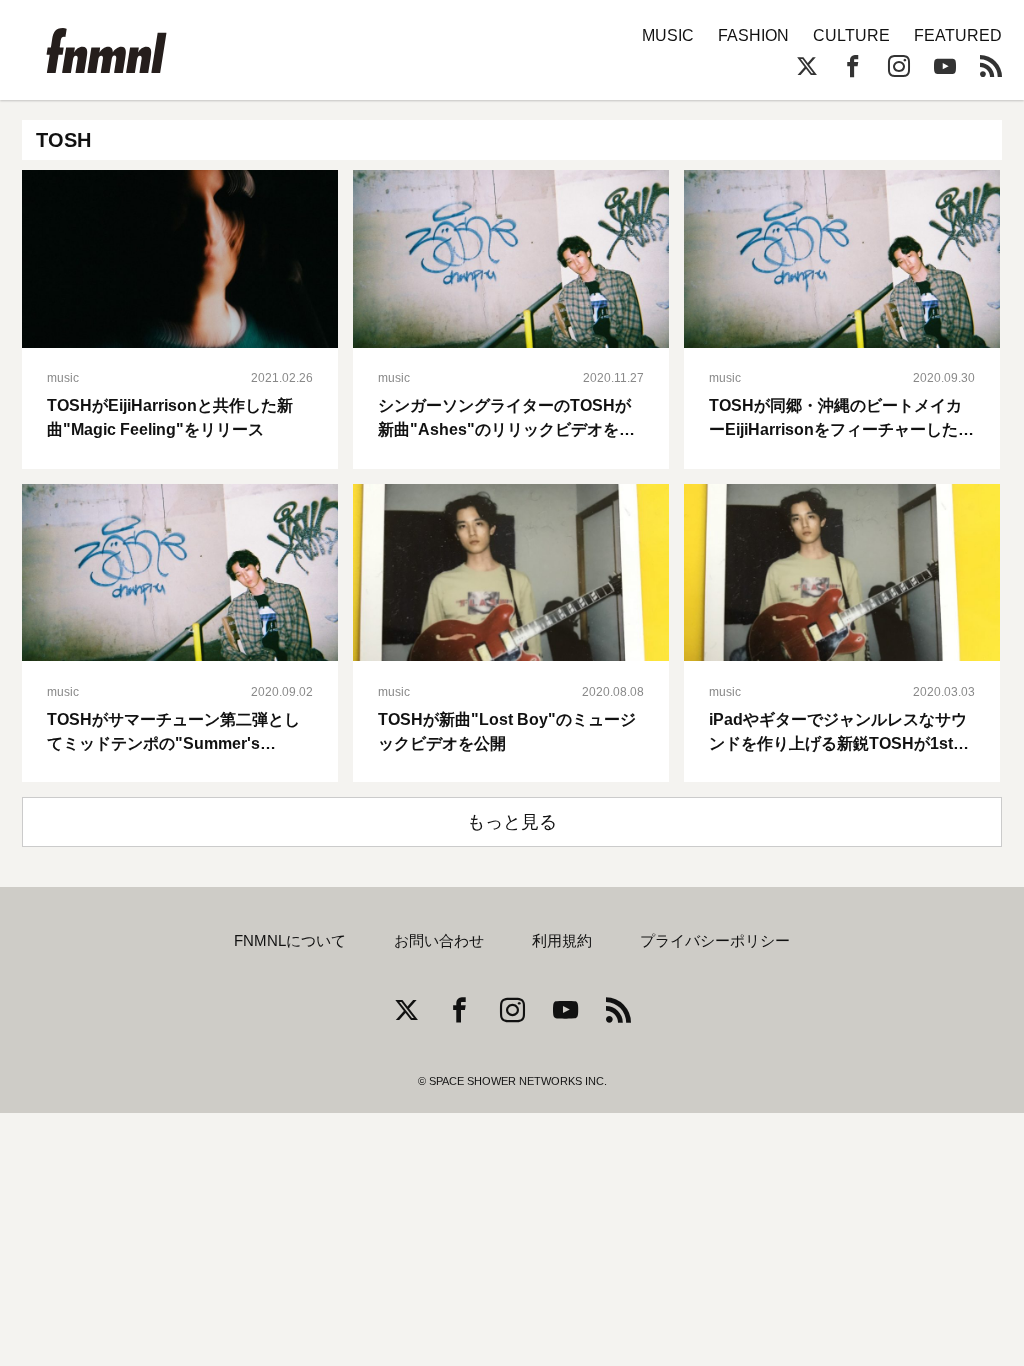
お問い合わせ (439, 941)
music (63, 378)
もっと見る (512, 822)
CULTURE (851, 35)
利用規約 (562, 941)
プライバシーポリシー (715, 941)
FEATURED (958, 35)
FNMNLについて (290, 941)
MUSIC (668, 35)
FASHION (753, 35)
